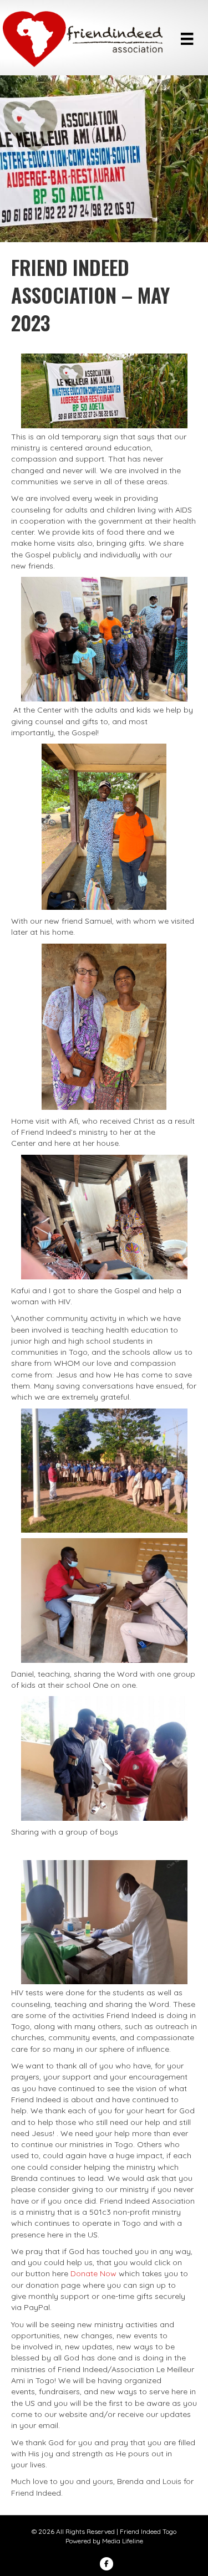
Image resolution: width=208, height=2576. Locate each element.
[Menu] (187, 39)
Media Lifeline (123, 2541)
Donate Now (93, 2273)
